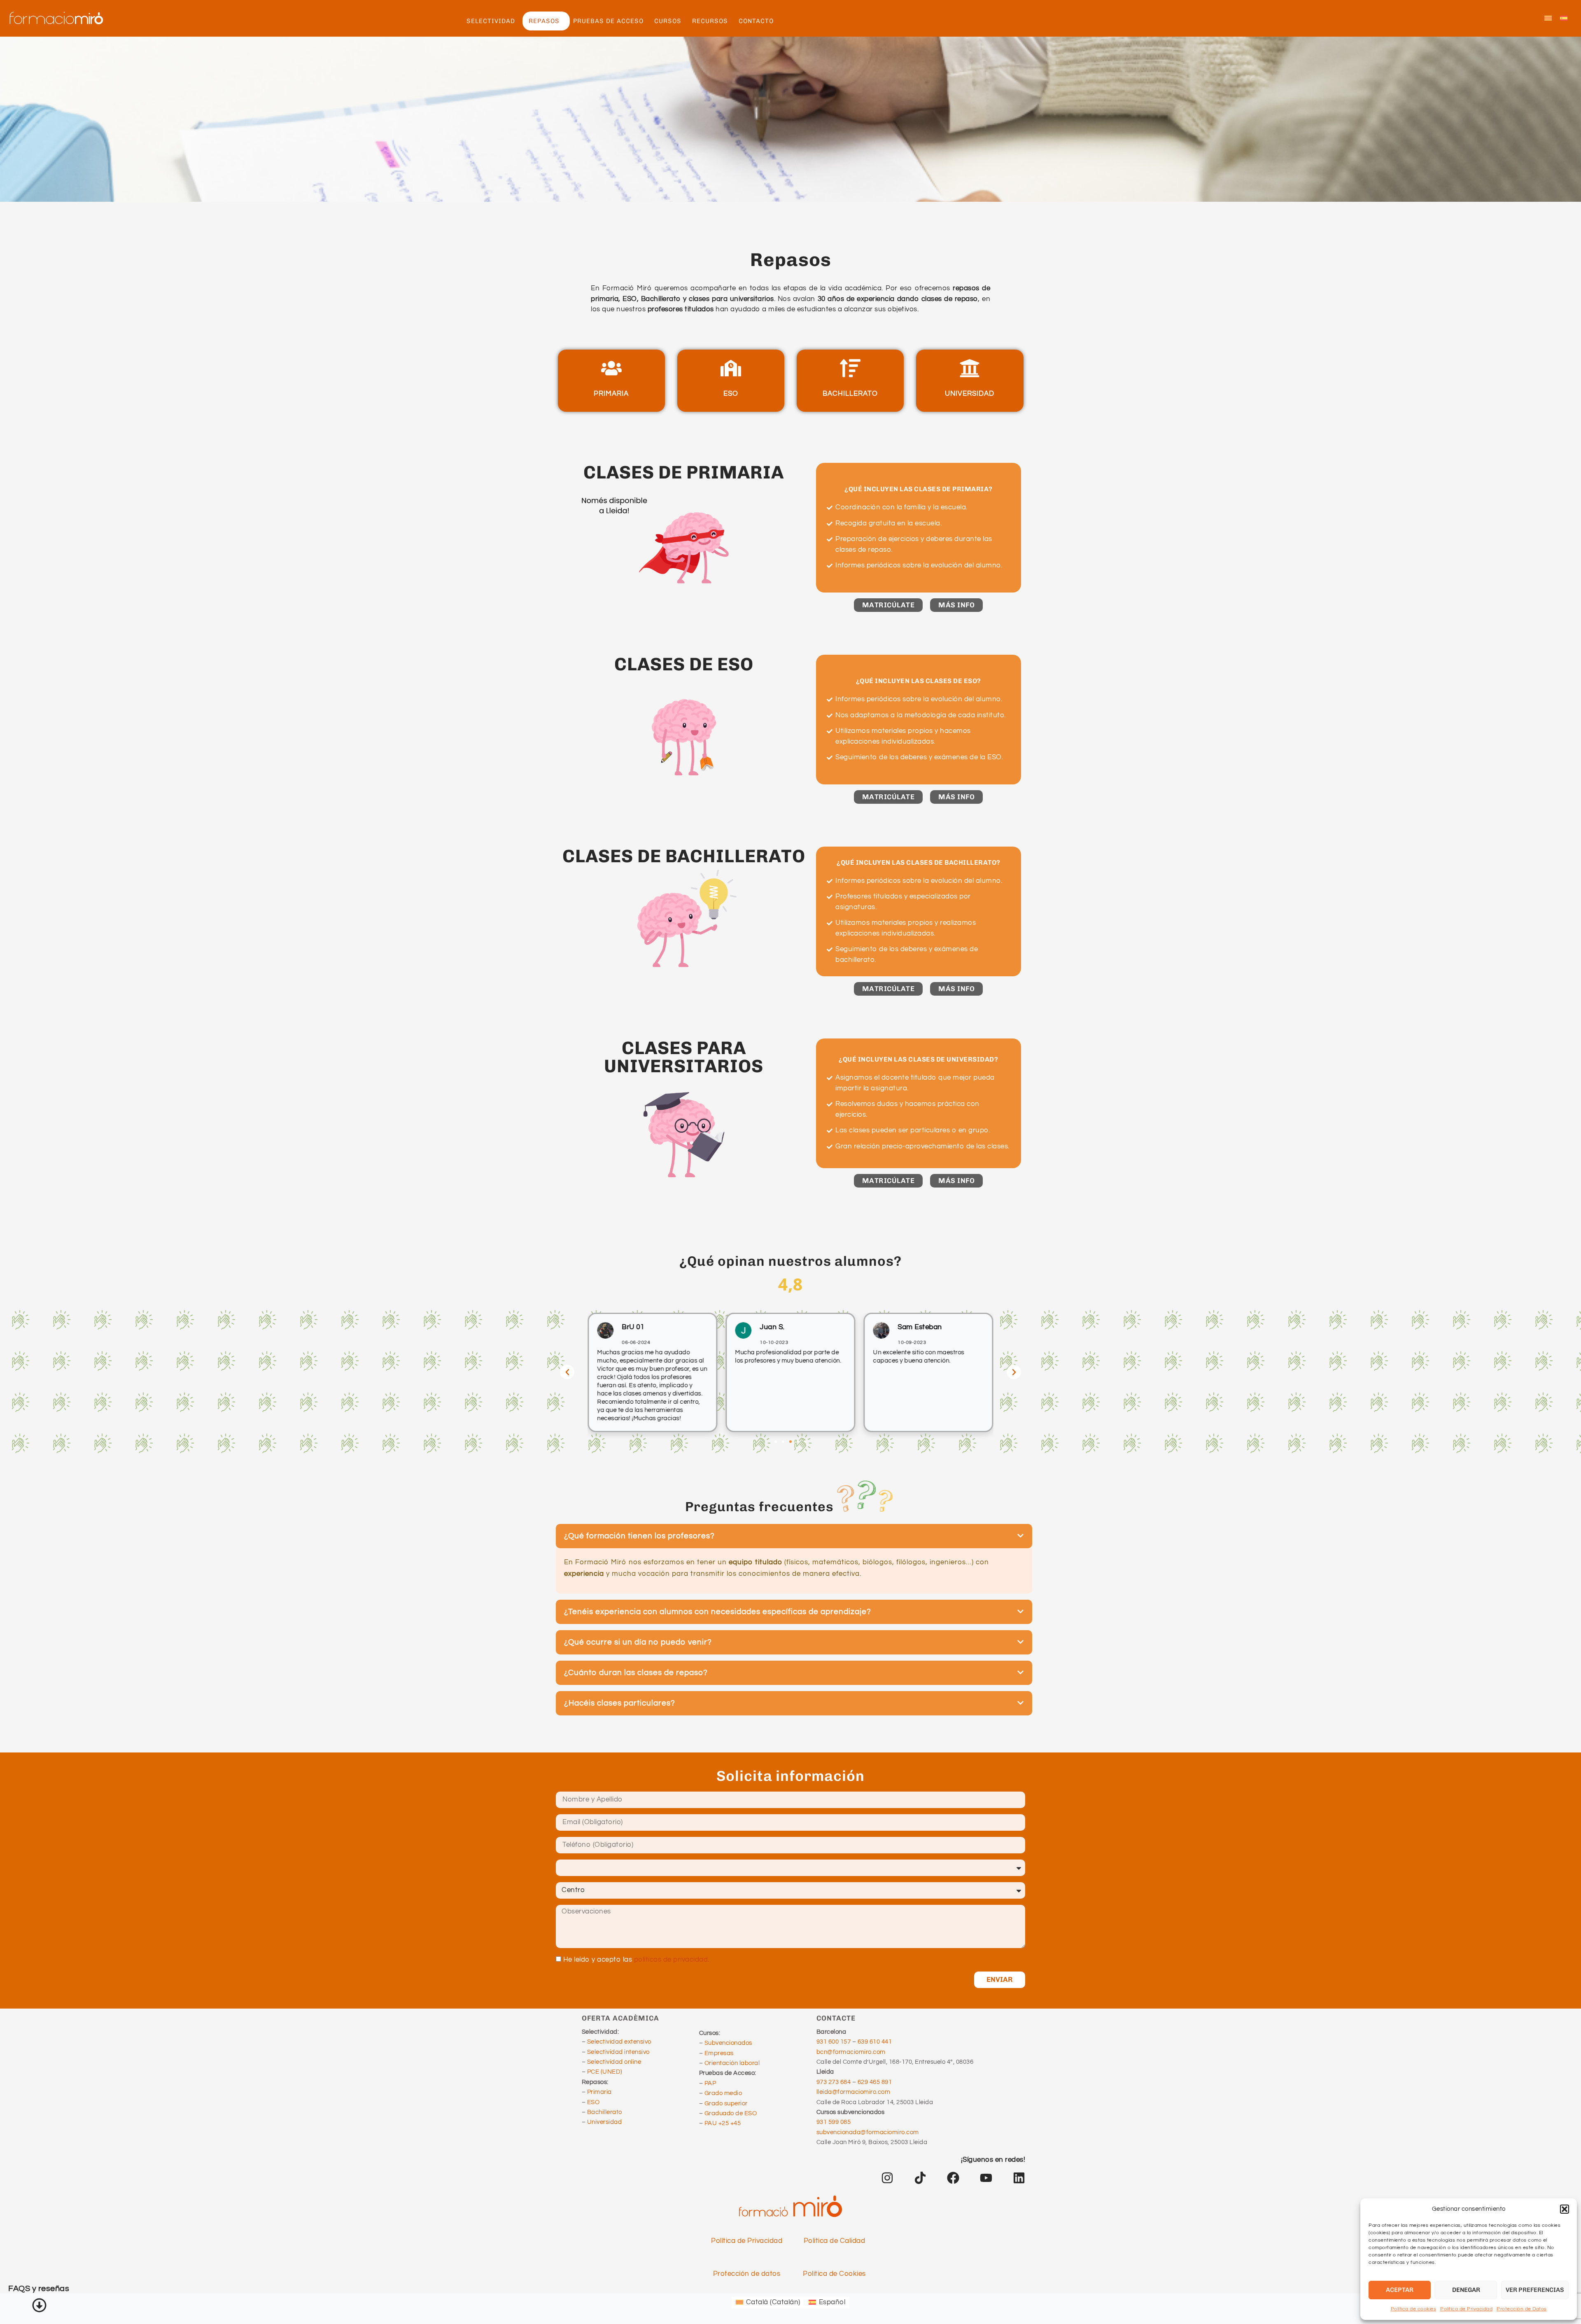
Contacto (756, 21)
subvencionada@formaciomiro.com (868, 2132)
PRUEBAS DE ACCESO (608, 21)
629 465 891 (875, 2082)
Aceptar (1400, 2290)
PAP (710, 2083)
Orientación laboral (732, 2063)
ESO (593, 2102)
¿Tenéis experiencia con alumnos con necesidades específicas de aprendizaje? (718, 1612)
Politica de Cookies (834, 2274)
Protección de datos (747, 2274)
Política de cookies (1414, 2309)
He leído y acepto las (636, 1960)
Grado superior (726, 2103)
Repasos (544, 21)
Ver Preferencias (1535, 2290)
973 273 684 (834, 2082)
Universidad (605, 2122)
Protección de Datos (1522, 2309)
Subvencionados (728, 2043)
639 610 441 (875, 2042)
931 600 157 (834, 2042)
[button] (1565, 2209)
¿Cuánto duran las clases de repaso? (636, 1673)
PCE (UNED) (605, 2072)
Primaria (599, 2092)
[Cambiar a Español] (1564, 19)
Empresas (719, 2053)
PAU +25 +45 (723, 2123)
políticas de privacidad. (672, 1960)
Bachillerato (605, 2112)
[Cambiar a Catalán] (1548, 19)
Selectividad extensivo (619, 2042)
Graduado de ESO (731, 2113)
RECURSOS (710, 21)
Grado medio (723, 2093)
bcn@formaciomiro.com (851, 2052)
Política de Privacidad (1466, 2309)
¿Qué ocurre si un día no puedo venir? (638, 1642)
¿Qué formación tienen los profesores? (639, 1536)
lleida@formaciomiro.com (853, 2092)
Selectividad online (614, 2062)
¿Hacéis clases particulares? (620, 1703)
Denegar (1466, 2290)
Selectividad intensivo (618, 2052)
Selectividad (491, 21)
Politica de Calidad (835, 2241)
